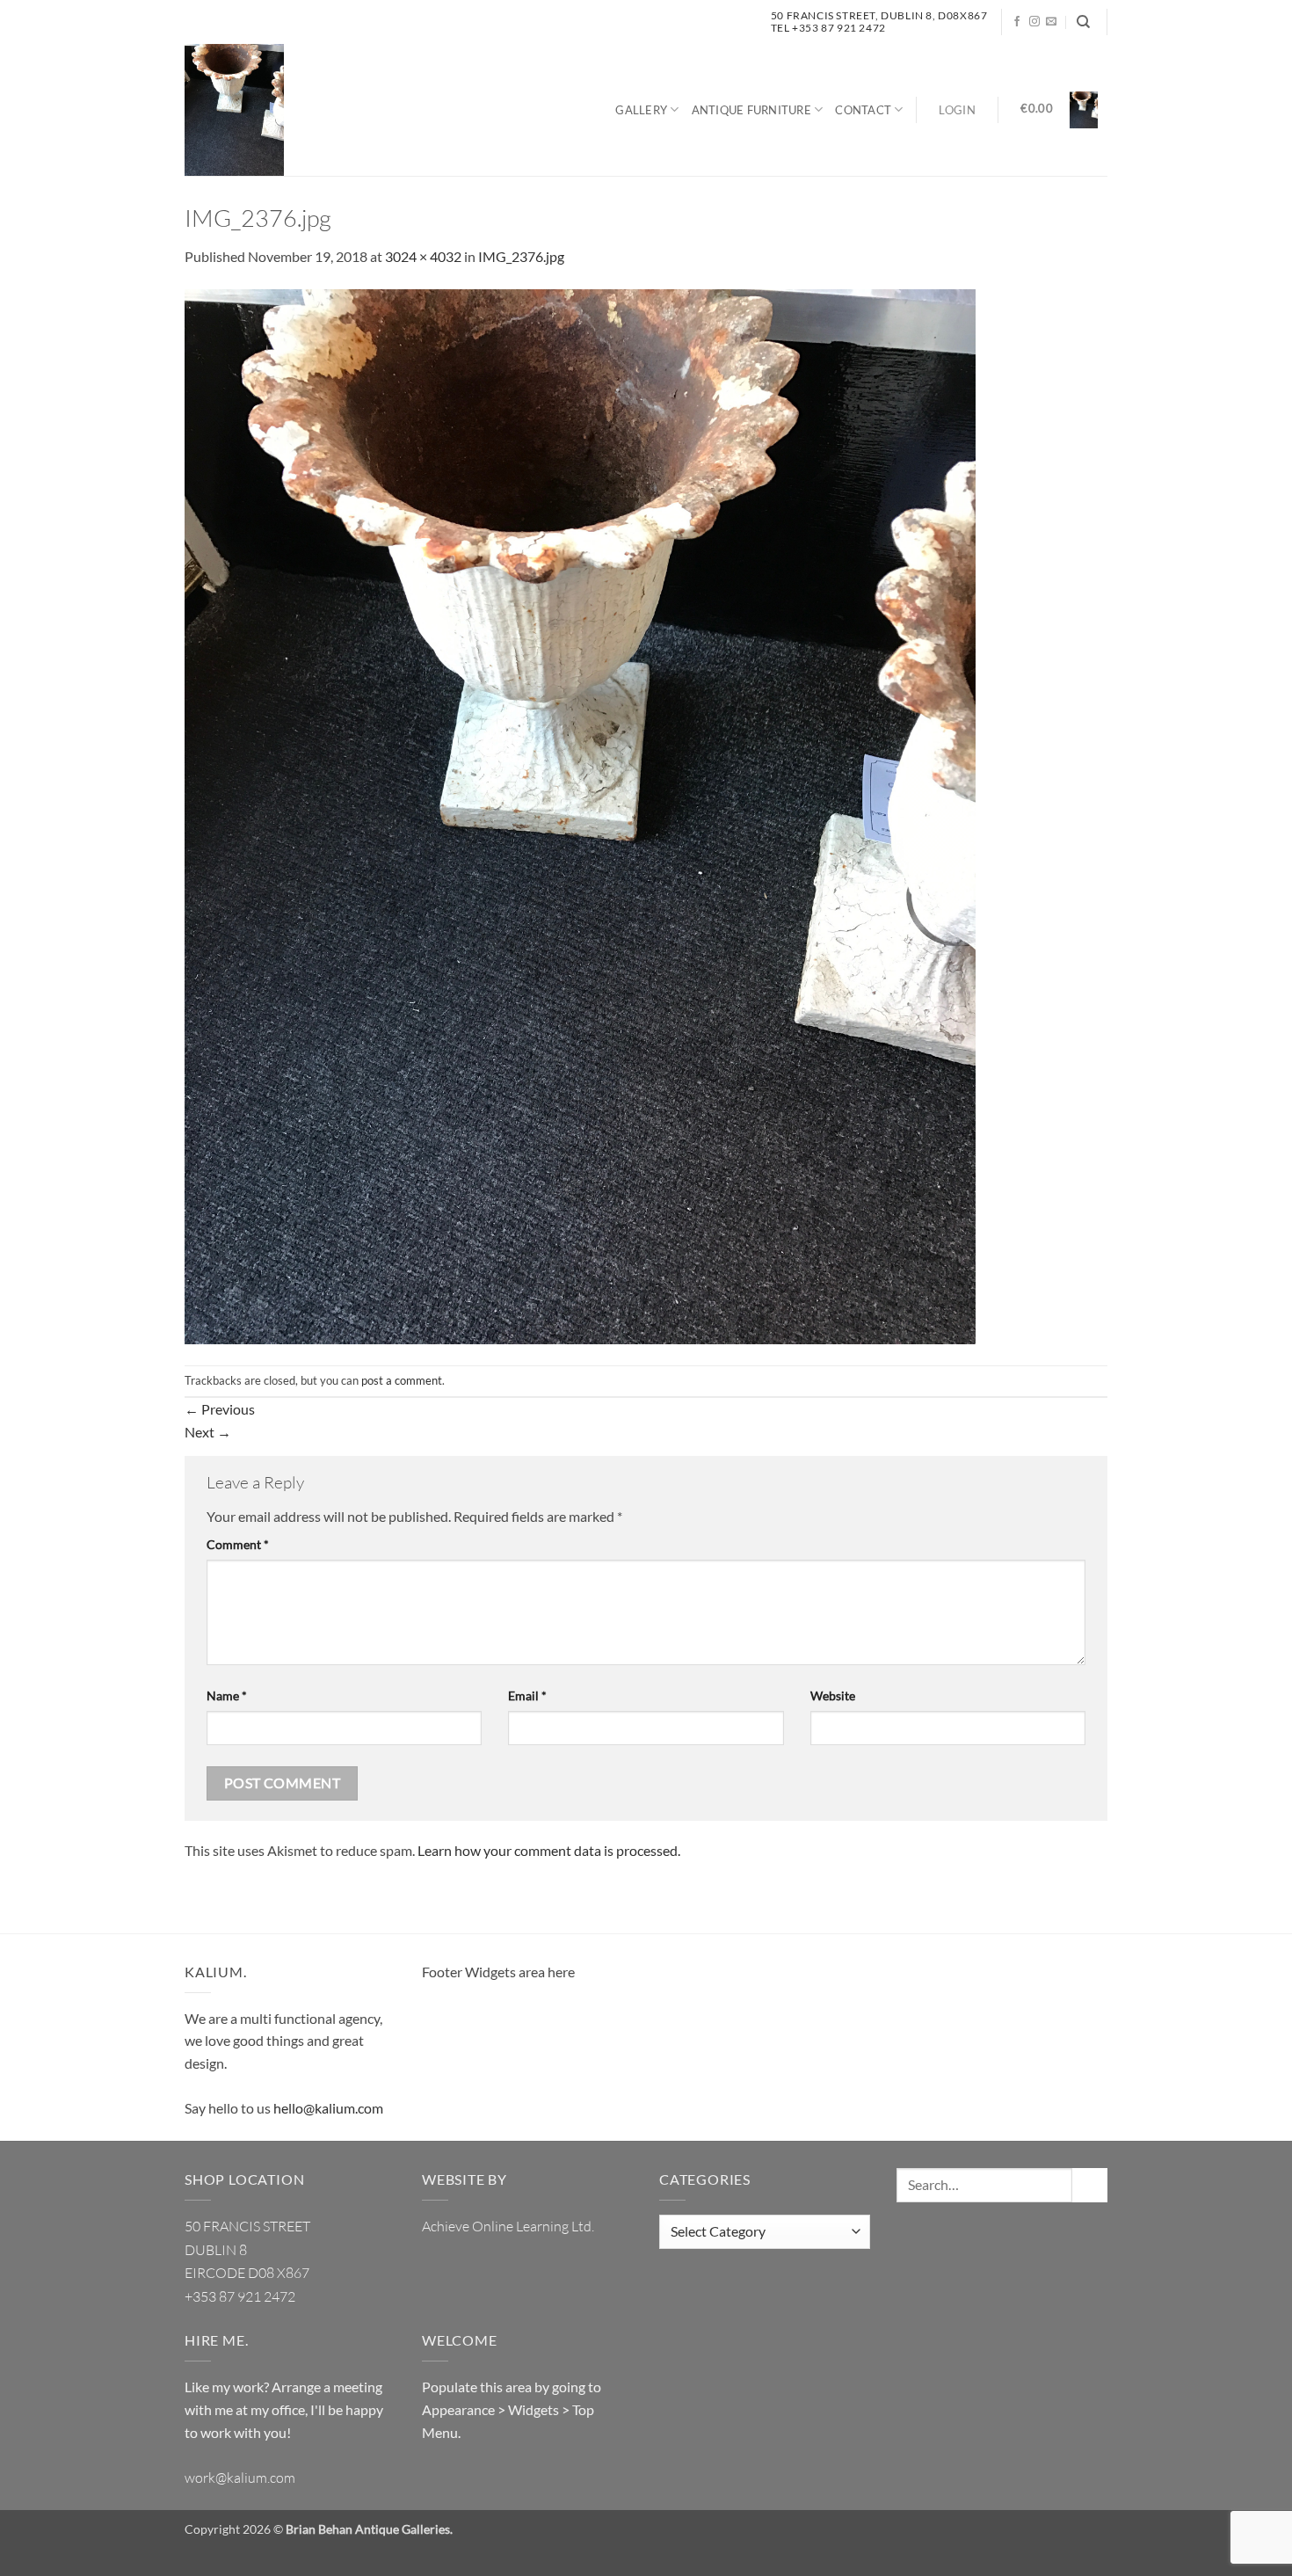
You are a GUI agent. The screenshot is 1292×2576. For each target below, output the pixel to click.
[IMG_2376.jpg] (580, 815)
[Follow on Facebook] (1017, 22)
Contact (863, 110)
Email (527, 1696)
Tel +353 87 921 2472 (828, 28)
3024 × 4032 (423, 256)
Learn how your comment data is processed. (549, 1850)
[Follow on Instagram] (1034, 22)
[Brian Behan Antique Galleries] (234, 110)
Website (833, 1696)
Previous (220, 1409)
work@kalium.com (240, 2478)
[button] (957, 110)
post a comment (402, 1380)
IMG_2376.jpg (521, 256)
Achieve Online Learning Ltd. (508, 2226)
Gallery (641, 110)
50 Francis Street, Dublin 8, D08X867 (879, 15)
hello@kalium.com (328, 2108)
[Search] (1083, 22)
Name (227, 1696)
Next (208, 1432)
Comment (238, 1544)
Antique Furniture (751, 110)
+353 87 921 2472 (240, 2296)
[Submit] (1090, 2185)
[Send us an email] (1051, 22)
